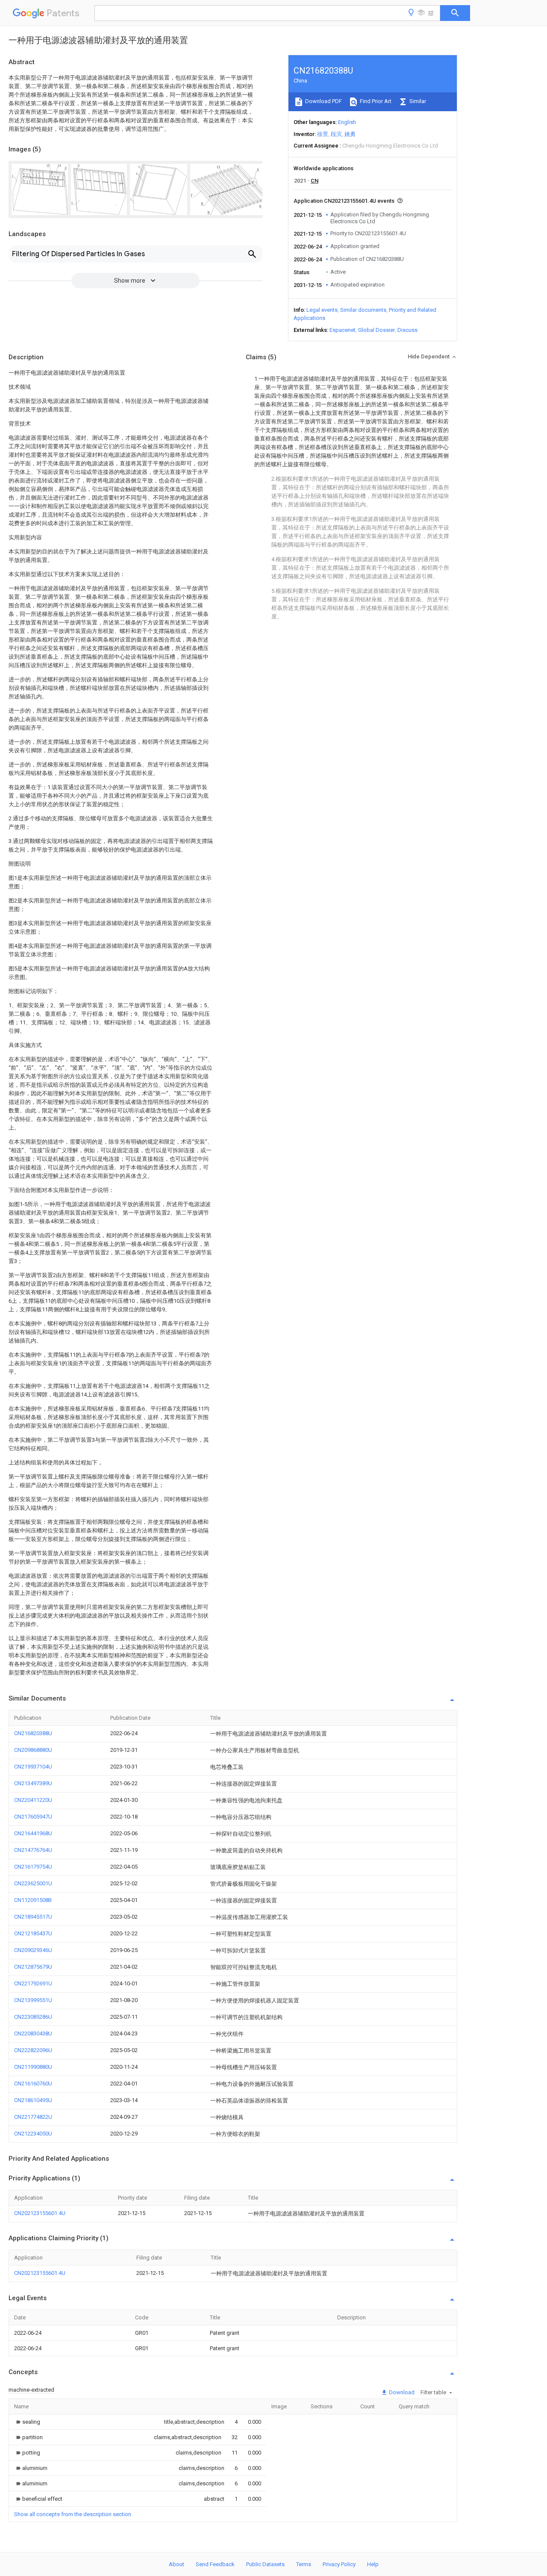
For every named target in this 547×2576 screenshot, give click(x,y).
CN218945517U (33, 1917)
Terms (304, 2564)
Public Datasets (265, 2564)
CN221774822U (33, 2117)
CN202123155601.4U (40, 2213)
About (176, 2564)
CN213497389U (33, 1783)
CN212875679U (33, 1967)
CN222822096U (33, 2050)
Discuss (407, 330)
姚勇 (350, 134)
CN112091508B (33, 1900)
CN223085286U (33, 2017)
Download (401, 2392)
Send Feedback (215, 2564)
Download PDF (323, 101)
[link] (27, 2422)
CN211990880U (33, 2067)
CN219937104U (33, 1767)
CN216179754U (33, 1867)
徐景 (323, 134)
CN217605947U (33, 1817)
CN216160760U (33, 2084)
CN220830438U (33, 2033)
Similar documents (363, 310)
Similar (417, 101)
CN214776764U (33, 1850)
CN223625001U (33, 1883)
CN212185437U (33, 1933)
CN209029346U (33, 1950)
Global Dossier (376, 330)
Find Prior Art (375, 101)
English (347, 122)
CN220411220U (33, 1800)
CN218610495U (33, 2100)
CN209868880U (33, 1750)
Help (373, 2564)
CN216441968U (33, 1833)
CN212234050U (33, 2134)
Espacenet (343, 330)
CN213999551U (33, 2000)
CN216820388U (33, 1733)
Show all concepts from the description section (73, 2514)
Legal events (322, 310)
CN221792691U (33, 1983)
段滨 (336, 134)
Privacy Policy (339, 2564)
